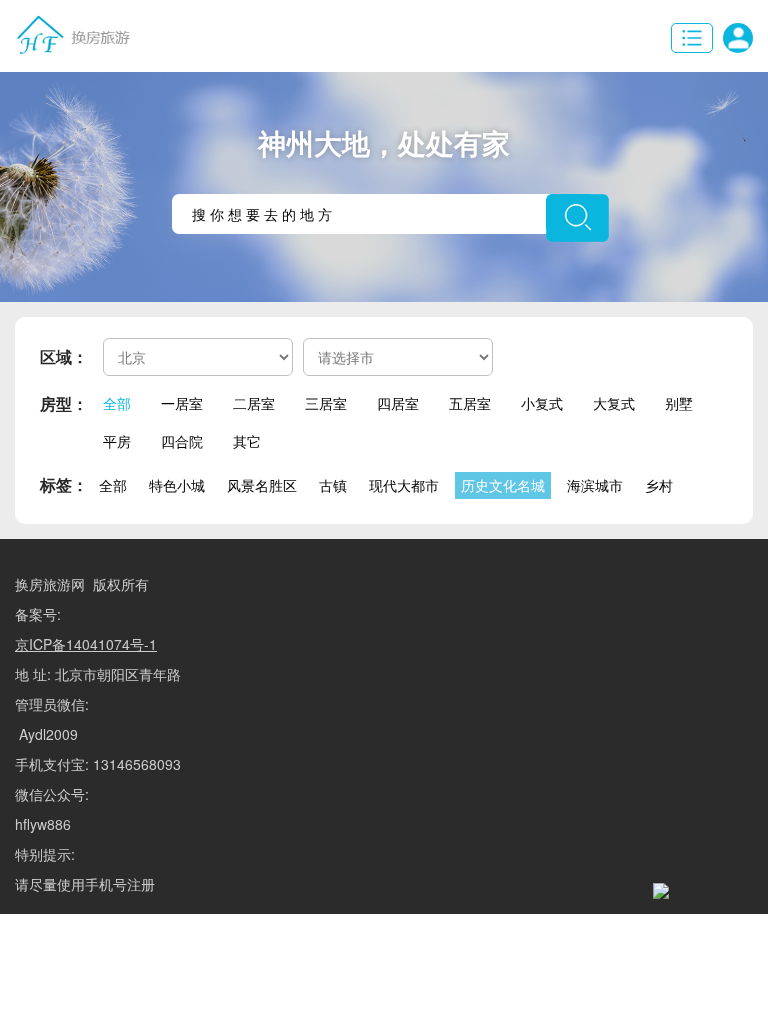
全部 (117, 403)
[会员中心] (738, 38)
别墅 (679, 403)
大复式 (614, 403)
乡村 (659, 485)
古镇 (333, 485)
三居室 (326, 403)
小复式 (542, 403)
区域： (64, 356)
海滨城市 (595, 485)
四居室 (398, 403)
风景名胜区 (262, 485)
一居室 (182, 403)
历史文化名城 (503, 485)
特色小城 (177, 485)
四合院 (182, 441)
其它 (247, 441)
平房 (117, 441)
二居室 (254, 403)
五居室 (470, 403)
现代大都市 (404, 485)
